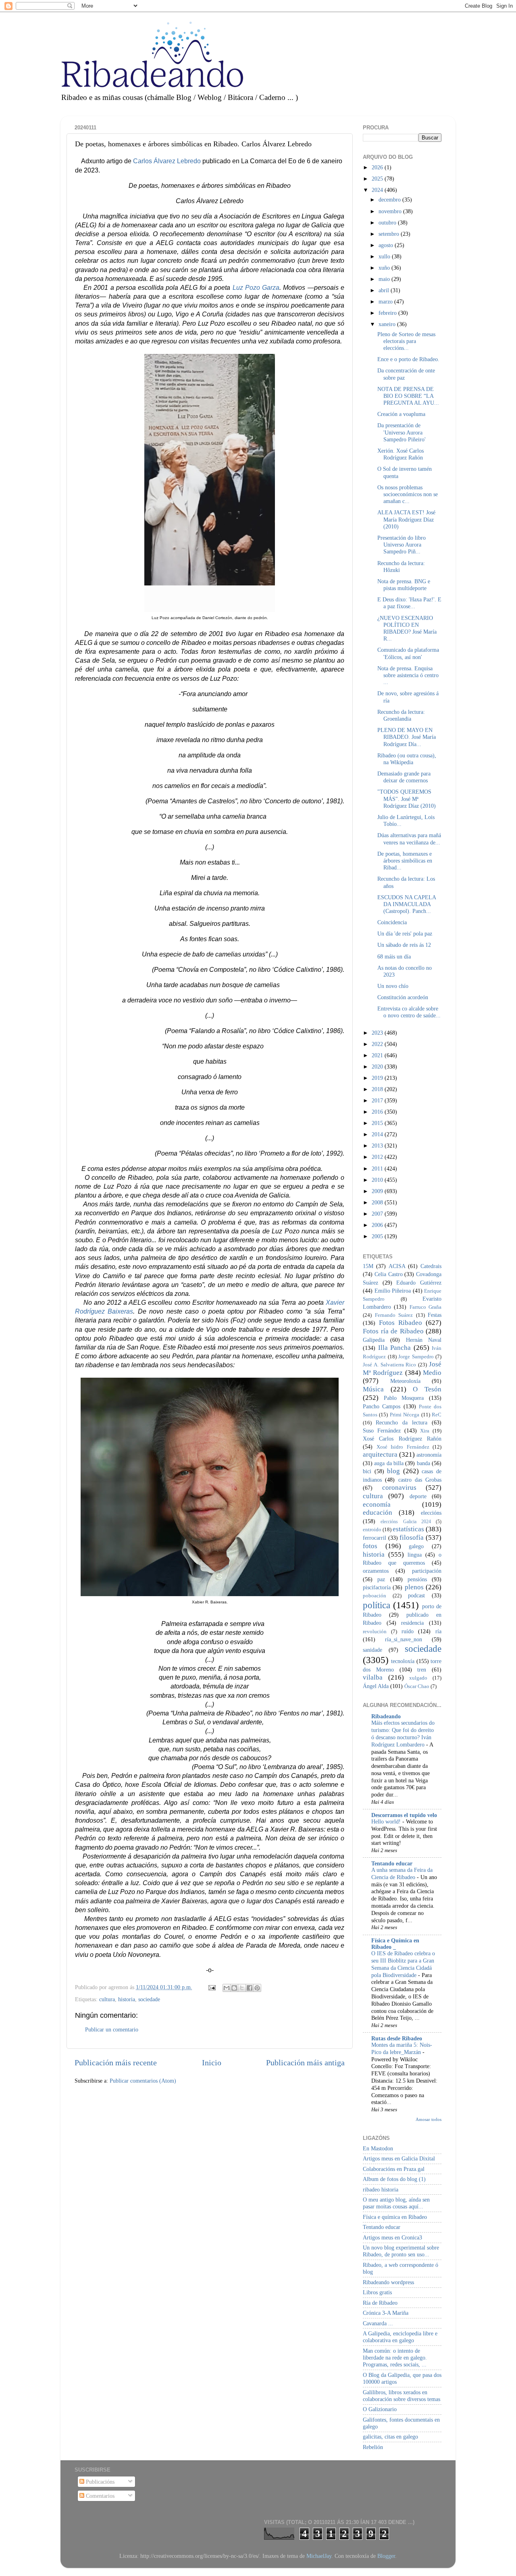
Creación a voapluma (401, 414)
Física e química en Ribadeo (395, 2217)
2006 (378, 1225)
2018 (378, 1089)
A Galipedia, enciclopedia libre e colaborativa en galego (400, 2337)
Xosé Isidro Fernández (403, 1447)
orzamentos (376, 1571)
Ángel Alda (376, 1686)
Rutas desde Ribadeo (397, 2038)
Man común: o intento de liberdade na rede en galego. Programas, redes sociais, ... (395, 2358)
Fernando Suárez (394, 1315)
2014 (378, 1134)
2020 (378, 1067)
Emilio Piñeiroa (393, 1291)
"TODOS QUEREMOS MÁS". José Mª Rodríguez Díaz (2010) (407, 799)
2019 (378, 1078)
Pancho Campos (382, 1406)
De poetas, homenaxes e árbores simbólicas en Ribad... (405, 861)
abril (385, 290)
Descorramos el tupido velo (404, 1815)
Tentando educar (392, 1863)
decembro (390, 200)
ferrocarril (375, 1538)
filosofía (412, 1537)
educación (378, 1513)
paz (381, 1579)
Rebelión (373, 2447)
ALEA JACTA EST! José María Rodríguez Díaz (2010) (406, 519)
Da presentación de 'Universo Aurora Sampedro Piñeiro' (402, 432)
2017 (378, 1100)
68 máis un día (394, 956)
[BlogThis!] (234, 1988)
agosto (387, 245)
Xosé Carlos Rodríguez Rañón (402, 1439)
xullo (385, 256)
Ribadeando (386, 1716)
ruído (408, 1631)
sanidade (372, 1650)
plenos (414, 1587)
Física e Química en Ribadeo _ (395, 1944)
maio (385, 279)
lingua (415, 1555)
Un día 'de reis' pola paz (405, 934)
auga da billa (389, 1463)
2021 (378, 1055)
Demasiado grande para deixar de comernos (404, 777)
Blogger (386, 2556)
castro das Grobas (420, 1480)
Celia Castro (389, 1274)
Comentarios (99, 2496)
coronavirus (399, 1488)
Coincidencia (392, 922)
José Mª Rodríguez (402, 1368)
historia (127, 1999)
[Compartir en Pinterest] (257, 1988)
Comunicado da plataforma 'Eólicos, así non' (408, 653)
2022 (378, 1044)
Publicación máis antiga (305, 2062)
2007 (378, 1214)
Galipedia (374, 1340)
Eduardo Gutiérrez (419, 1283)
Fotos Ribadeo (401, 1323)
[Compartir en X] (242, 1988)
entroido (372, 1529)
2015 (378, 1123)
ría (438, 1631)
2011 (378, 1168)
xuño (385, 268)
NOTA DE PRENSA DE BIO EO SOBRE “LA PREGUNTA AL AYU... (408, 396)
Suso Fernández (382, 1430)
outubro (388, 222)
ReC (437, 1415)
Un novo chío (393, 986)
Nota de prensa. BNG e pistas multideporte (404, 585)
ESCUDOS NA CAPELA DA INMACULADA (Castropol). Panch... (407, 904)
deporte (418, 1496)
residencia (412, 1623)
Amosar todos (429, 2119)
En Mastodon (378, 2148)
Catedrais (431, 1266)
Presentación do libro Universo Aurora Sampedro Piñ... (402, 545)
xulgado (418, 1678)
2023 (378, 1033)
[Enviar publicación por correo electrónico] (211, 1987)
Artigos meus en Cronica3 (392, 2237)
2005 (378, 1236)
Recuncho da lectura (402, 1422)
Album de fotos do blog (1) (394, 2179)
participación (427, 1571)
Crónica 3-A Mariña (386, 2313)
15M (368, 1266)
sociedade (149, 1999)
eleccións (431, 1513)
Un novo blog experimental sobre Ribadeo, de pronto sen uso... (401, 2251)
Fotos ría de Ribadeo (393, 1331)
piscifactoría (377, 1587)
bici (367, 1471)
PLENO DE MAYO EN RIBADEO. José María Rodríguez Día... (407, 737)
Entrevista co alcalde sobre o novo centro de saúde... (409, 1012)
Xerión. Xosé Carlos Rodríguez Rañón (401, 454)
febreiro (388, 313)
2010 (378, 1180)
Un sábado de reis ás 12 (404, 945)
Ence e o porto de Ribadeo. (408, 359)
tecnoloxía (403, 1661)
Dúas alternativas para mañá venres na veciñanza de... (409, 839)
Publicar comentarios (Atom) (143, 2081)
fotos (370, 1546)
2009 (378, 1191)
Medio (432, 1373)
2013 (378, 1146)
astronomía (429, 1455)
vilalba (373, 1677)
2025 (378, 179)
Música (373, 1389)
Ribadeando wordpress (388, 2282)
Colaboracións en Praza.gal (394, 2169)
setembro (390, 234)
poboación (375, 1596)
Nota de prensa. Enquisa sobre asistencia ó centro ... (408, 675)
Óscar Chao (417, 1686)
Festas (435, 1315)
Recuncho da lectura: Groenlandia (401, 715)
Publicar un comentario (112, 2029)
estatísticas (408, 1529)
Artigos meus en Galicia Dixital (399, 2158)
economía (377, 1504)
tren (422, 1670)
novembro (391, 211)
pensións (417, 1579)
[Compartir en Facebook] (250, 1988)
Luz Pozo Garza (256, 288)
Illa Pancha (395, 1348)
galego (416, 1546)
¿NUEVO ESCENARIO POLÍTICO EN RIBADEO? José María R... (407, 628)
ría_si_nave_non (404, 1639)
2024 (378, 190)
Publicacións (99, 2482)
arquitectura (380, 1454)
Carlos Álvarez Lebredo (167, 161)
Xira (425, 1431)
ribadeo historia (381, 2189)
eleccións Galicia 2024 (406, 1522)
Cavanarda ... (378, 2323)
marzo (386, 301)
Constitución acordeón (403, 997)
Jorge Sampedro (416, 1357)
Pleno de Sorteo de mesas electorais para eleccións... (406, 341)
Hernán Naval (424, 1340)
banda (423, 1463)
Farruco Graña (425, 1307)
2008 (378, 1202)
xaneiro (388, 324)
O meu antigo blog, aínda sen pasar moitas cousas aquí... (396, 2203)
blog (393, 1471)
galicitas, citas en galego (390, 2437)
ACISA (397, 1266)
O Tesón (427, 1389)
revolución (375, 1631)
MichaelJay (319, 2556)
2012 (378, 1157)
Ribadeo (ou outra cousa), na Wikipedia (407, 759)
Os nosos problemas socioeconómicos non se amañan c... (408, 494)
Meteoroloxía (405, 1381)
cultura (107, 1999)
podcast (416, 1595)
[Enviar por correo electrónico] (227, 1988)
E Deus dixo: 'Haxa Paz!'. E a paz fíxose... (409, 603)
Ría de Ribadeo (380, 2303)
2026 (378, 167)
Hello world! (387, 1822)
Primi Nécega (405, 1415)
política (377, 1605)
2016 (378, 1112)
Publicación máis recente (116, 2062)
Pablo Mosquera (404, 1398)
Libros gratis (377, 2292)
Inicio (212, 2062)
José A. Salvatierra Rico (389, 1365)
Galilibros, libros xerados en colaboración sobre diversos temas (402, 2396)
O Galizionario (380, 2409)
